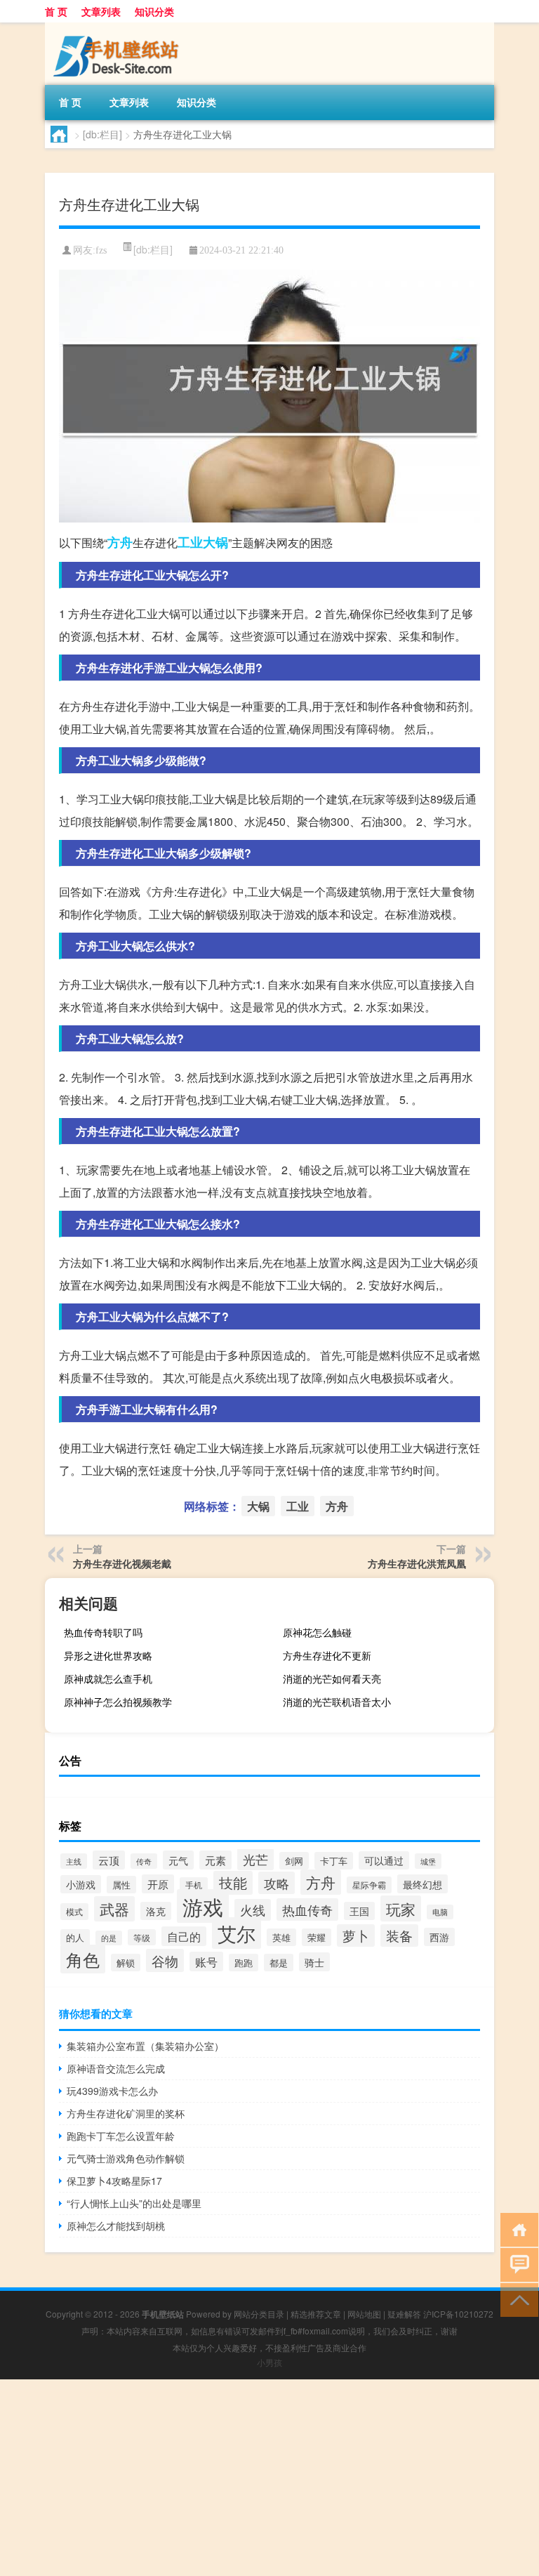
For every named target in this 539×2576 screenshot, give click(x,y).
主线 (74, 1861)
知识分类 (154, 11)
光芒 (255, 1859)
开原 (158, 1884)
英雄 (281, 1937)
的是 (109, 1938)
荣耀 (317, 1937)
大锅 (215, 542)
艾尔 (237, 1933)
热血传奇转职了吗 (103, 1632)
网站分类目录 (259, 2314)
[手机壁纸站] (119, 27)
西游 (439, 1937)
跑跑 (244, 1963)
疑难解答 (404, 2314)
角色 (83, 1959)
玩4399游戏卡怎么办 (112, 2091)
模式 (74, 1912)
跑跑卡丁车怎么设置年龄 (121, 2136)
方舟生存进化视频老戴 (122, 1563)
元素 (215, 1860)
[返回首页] (516, 2229)
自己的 (184, 1936)
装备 (399, 1936)
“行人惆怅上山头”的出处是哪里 (134, 2203)
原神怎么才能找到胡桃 (116, 2226)
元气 (178, 1860)
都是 (279, 1963)
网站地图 (364, 2314)
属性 (121, 1885)
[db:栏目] (102, 134)
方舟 (120, 542)
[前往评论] (516, 2264)
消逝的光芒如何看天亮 (332, 1678)
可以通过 (384, 1860)
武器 (114, 1909)
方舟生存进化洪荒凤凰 (417, 1563)
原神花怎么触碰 (317, 1632)
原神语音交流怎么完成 (116, 2068)
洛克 (156, 1911)
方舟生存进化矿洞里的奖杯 (126, 2113)
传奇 (144, 1861)
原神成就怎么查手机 (108, 1678)
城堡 (428, 1861)
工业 (190, 542)
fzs (101, 250)
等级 (142, 1937)
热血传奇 (307, 1910)
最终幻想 (422, 1884)
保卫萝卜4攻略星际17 (114, 2181)
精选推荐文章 (316, 2314)
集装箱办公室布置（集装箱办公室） (145, 2046)
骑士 (314, 1962)
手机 (194, 1885)
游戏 (203, 1906)
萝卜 (356, 1936)
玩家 (401, 1908)
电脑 (440, 1912)
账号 (206, 1961)
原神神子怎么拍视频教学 (118, 1702)
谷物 (165, 1960)
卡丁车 (334, 1861)
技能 (233, 1883)
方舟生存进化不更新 (327, 1655)
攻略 (277, 1883)
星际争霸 (369, 1885)
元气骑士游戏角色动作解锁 (126, 2158)
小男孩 (269, 2362)
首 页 (56, 11)
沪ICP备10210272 (458, 2314)
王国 (359, 1911)
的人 (75, 1938)
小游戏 (81, 1884)
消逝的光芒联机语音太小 (337, 1702)
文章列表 (101, 11)
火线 (253, 1910)
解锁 (126, 1963)
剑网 (294, 1861)
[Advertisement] (269, 2478)
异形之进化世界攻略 (108, 1655)
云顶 (109, 1860)
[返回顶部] (516, 2299)
